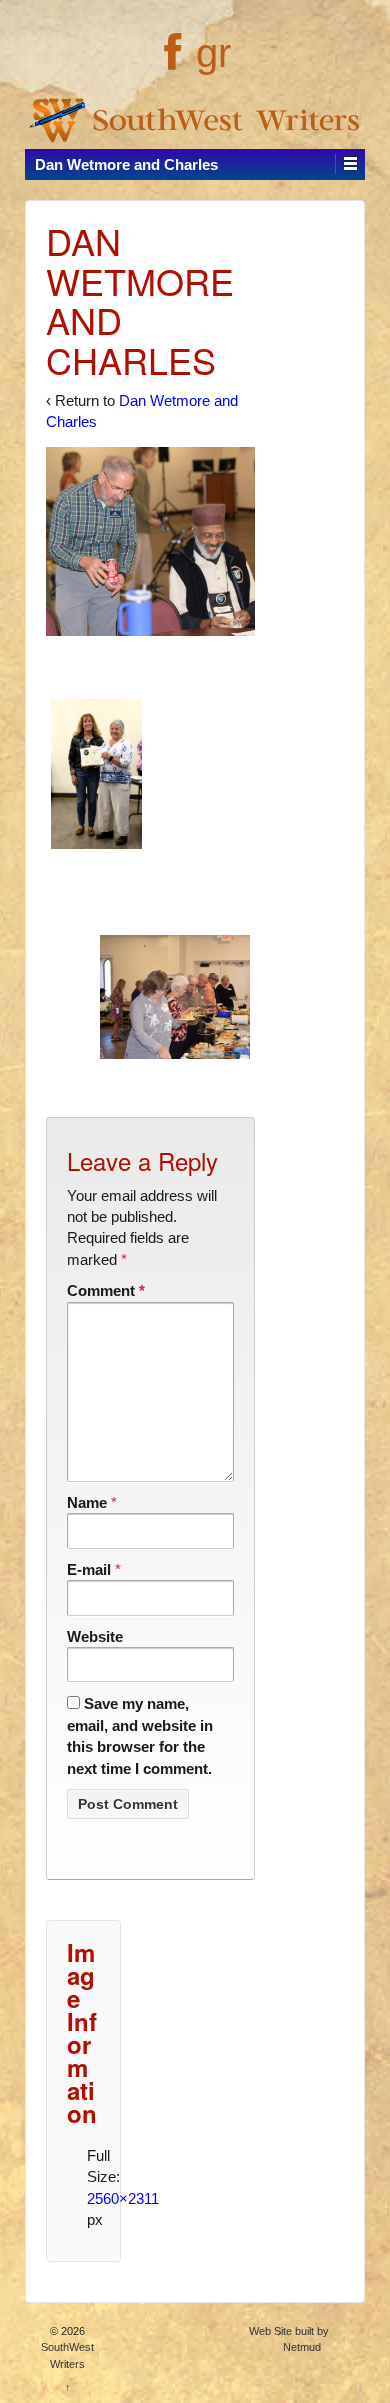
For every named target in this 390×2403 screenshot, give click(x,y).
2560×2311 (123, 2198)
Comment (106, 1290)
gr (213, 53)
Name (87, 1502)
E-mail (89, 1569)
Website (95, 1636)
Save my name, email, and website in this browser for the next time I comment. (140, 1735)
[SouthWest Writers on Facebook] (170, 63)
